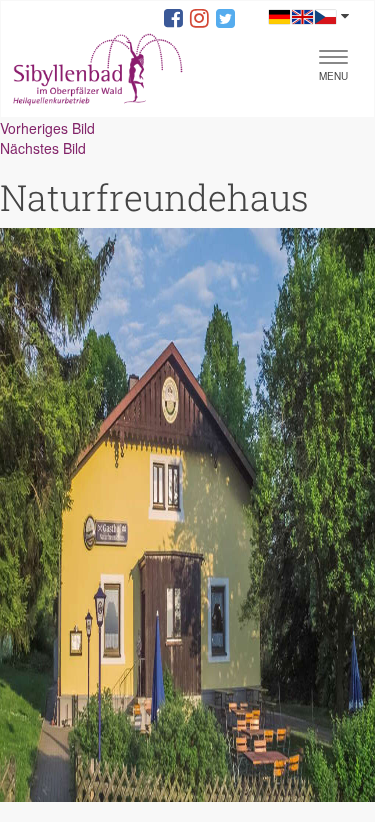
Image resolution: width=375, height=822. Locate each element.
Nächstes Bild (43, 148)
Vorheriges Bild (47, 128)
